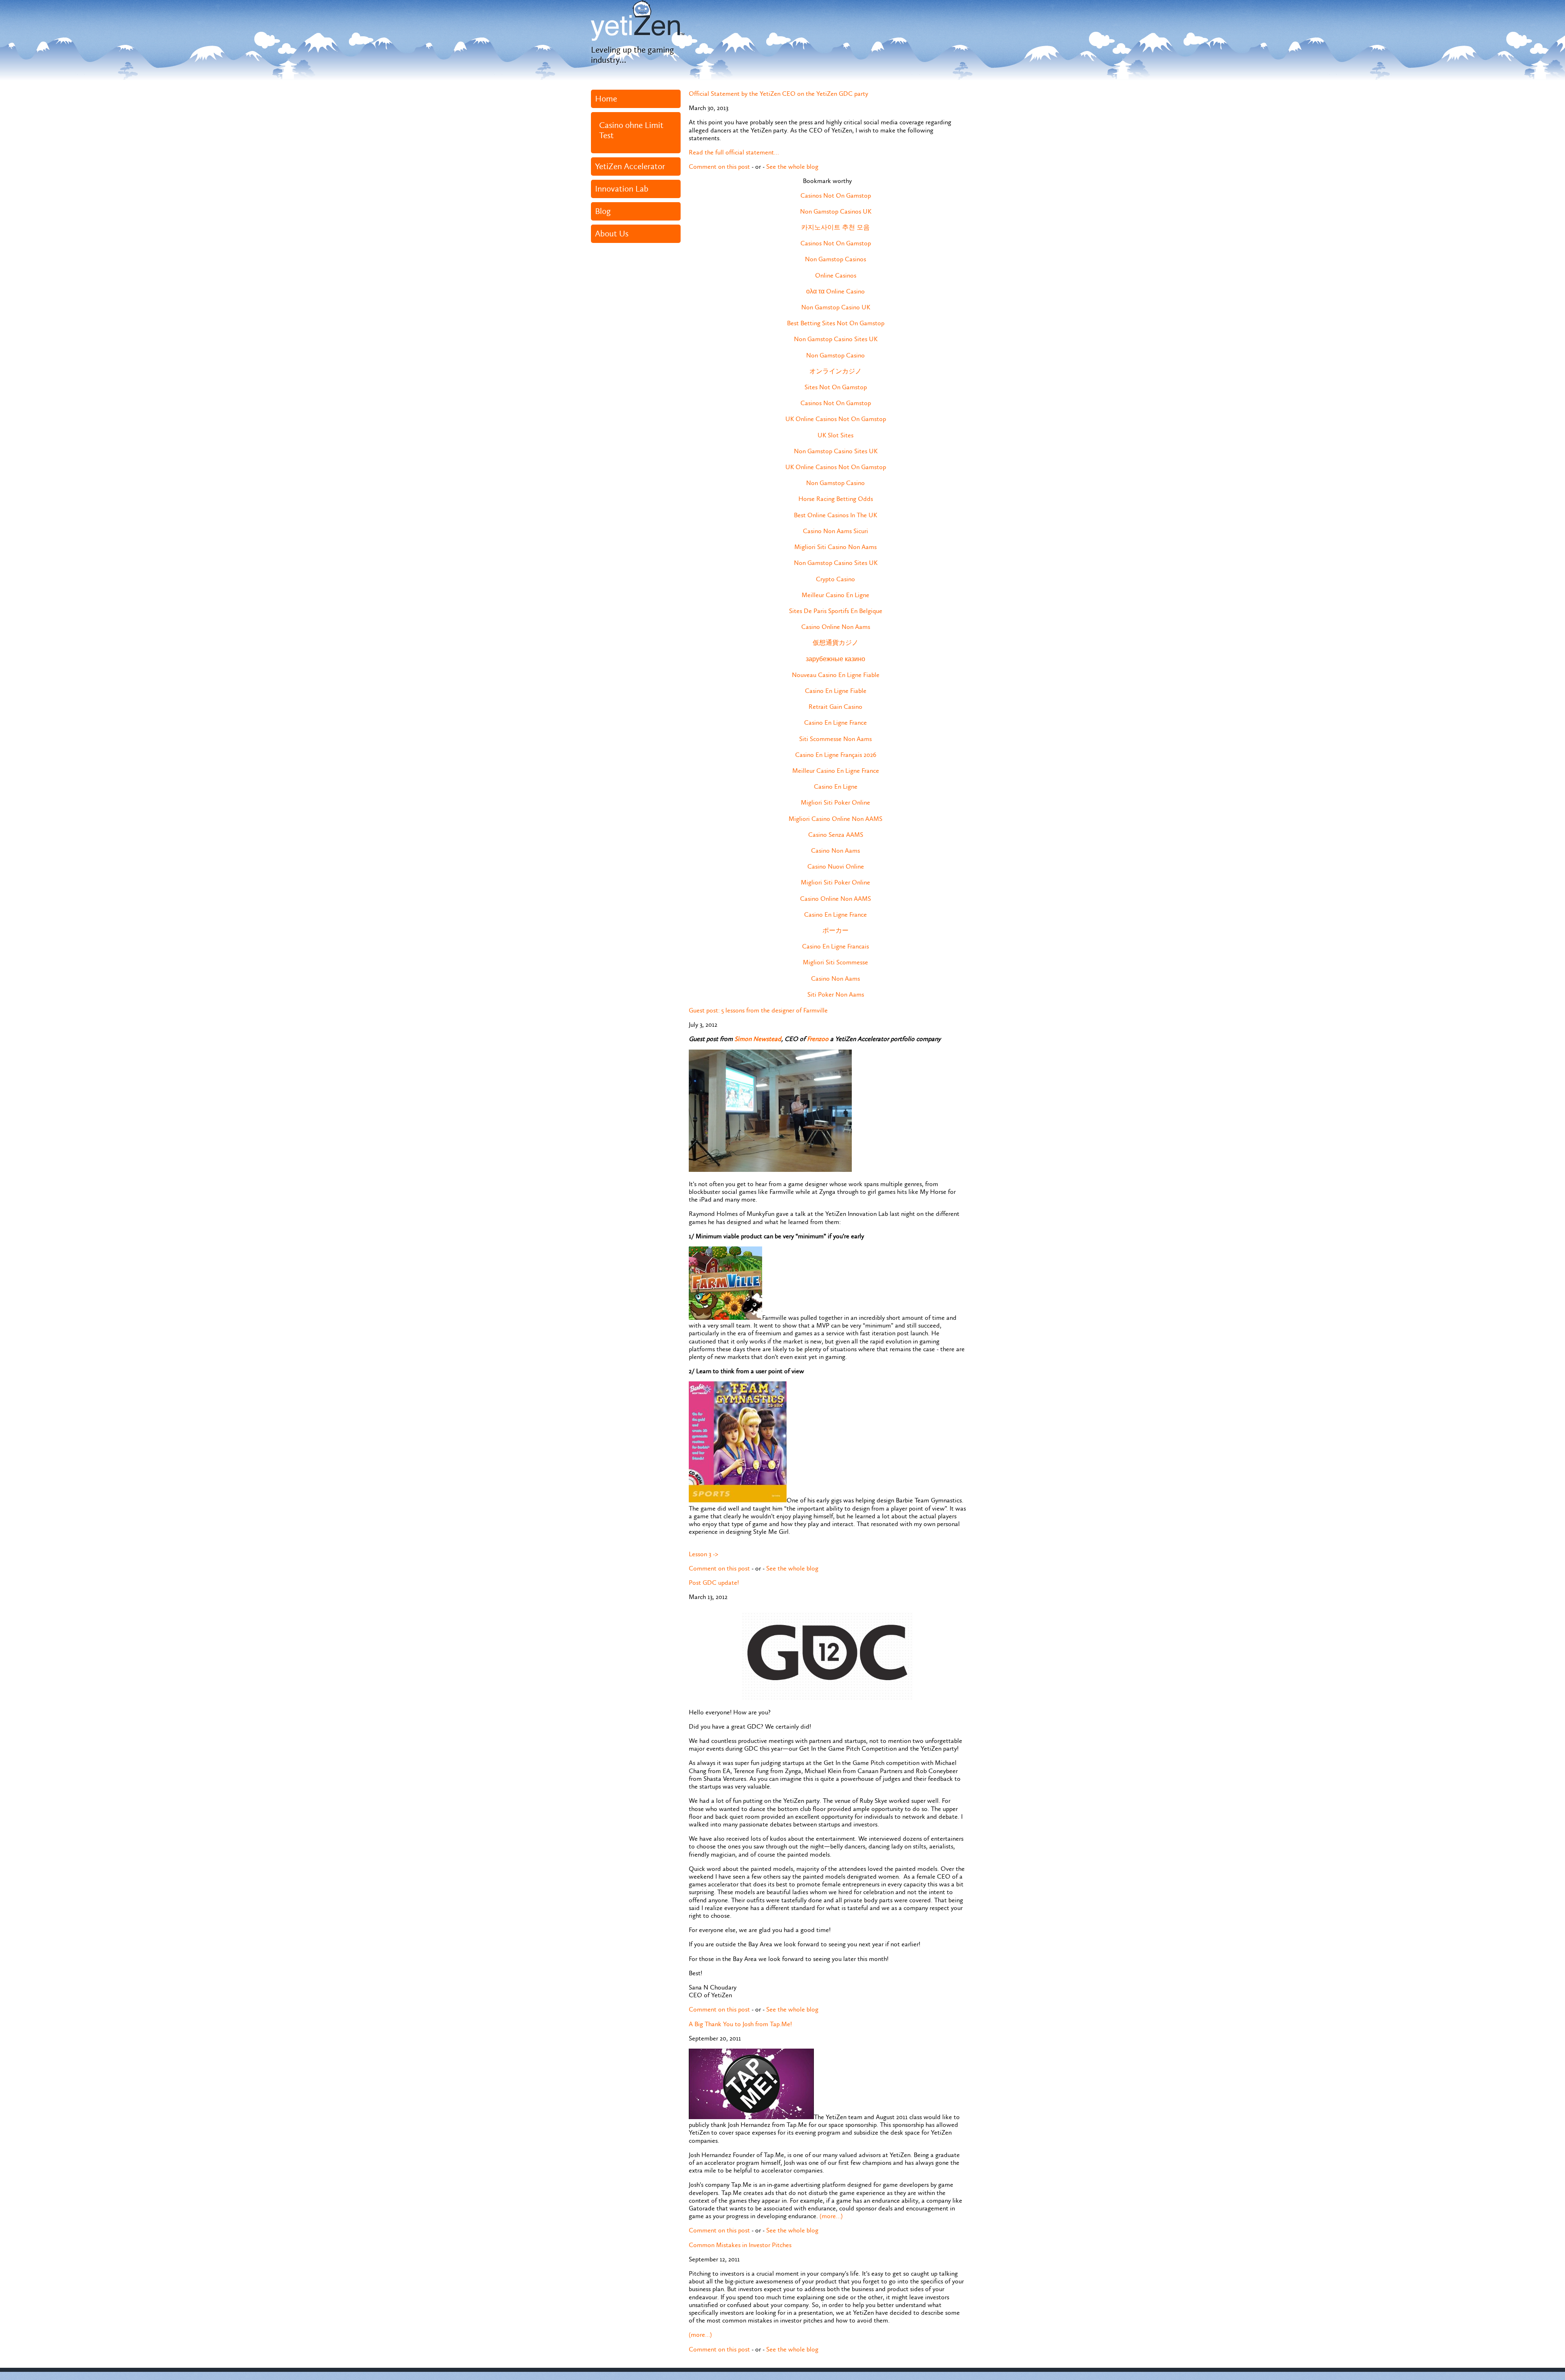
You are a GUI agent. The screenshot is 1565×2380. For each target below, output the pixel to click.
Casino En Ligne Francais (835, 946)
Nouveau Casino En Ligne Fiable (836, 675)
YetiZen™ (638, 20)
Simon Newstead (758, 1039)
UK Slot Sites (835, 435)
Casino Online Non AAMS (835, 899)
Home (606, 99)
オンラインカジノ (835, 371)
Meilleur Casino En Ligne (835, 595)
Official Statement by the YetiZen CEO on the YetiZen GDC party (778, 94)
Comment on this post (719, 167)
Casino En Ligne (836, 786)
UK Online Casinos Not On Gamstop (836, 419)
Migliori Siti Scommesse (835, 962)
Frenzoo (818, 1039)
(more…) (831, 2216)
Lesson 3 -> (703, 1554)
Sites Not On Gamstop (836, 387)
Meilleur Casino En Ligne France (836, 771)
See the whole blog (792, 167)
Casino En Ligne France (835, 722)
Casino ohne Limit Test (631, 130)
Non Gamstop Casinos (835, 259)
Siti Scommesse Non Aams (835, 739)
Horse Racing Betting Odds (836, 499)
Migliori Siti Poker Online (835, 802)
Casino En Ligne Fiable (836, 691)
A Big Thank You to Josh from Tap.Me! (740, 2024)
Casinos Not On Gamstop (836, 195)
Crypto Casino (835, 579)
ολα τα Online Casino (835, 291)
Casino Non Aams (835, 850)
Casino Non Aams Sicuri (835, 531)
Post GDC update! (714, 1583)
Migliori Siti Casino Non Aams (835, 547)
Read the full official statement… (734, 152)
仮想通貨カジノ (835, 643)
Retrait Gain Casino (835, 707)
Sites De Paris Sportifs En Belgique (836, 611)
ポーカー (835, 930)
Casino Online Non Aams (836, 627)
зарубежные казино (835, 659)
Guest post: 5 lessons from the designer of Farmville (758, 1010)
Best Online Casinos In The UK (835, 515)
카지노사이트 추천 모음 (835, 227)
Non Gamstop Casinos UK (836, 211)
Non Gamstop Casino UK (836, 307)
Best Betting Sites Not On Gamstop (836, 323)
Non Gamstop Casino (835, 355)
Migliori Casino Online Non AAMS (835, 819)
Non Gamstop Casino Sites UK (836, 339)
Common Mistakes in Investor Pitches (740, 2245)
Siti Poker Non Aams (836, 994)
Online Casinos (836, 275)
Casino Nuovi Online (836, 866)
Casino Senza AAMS (836, 835)
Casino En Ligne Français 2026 (836, 755)
